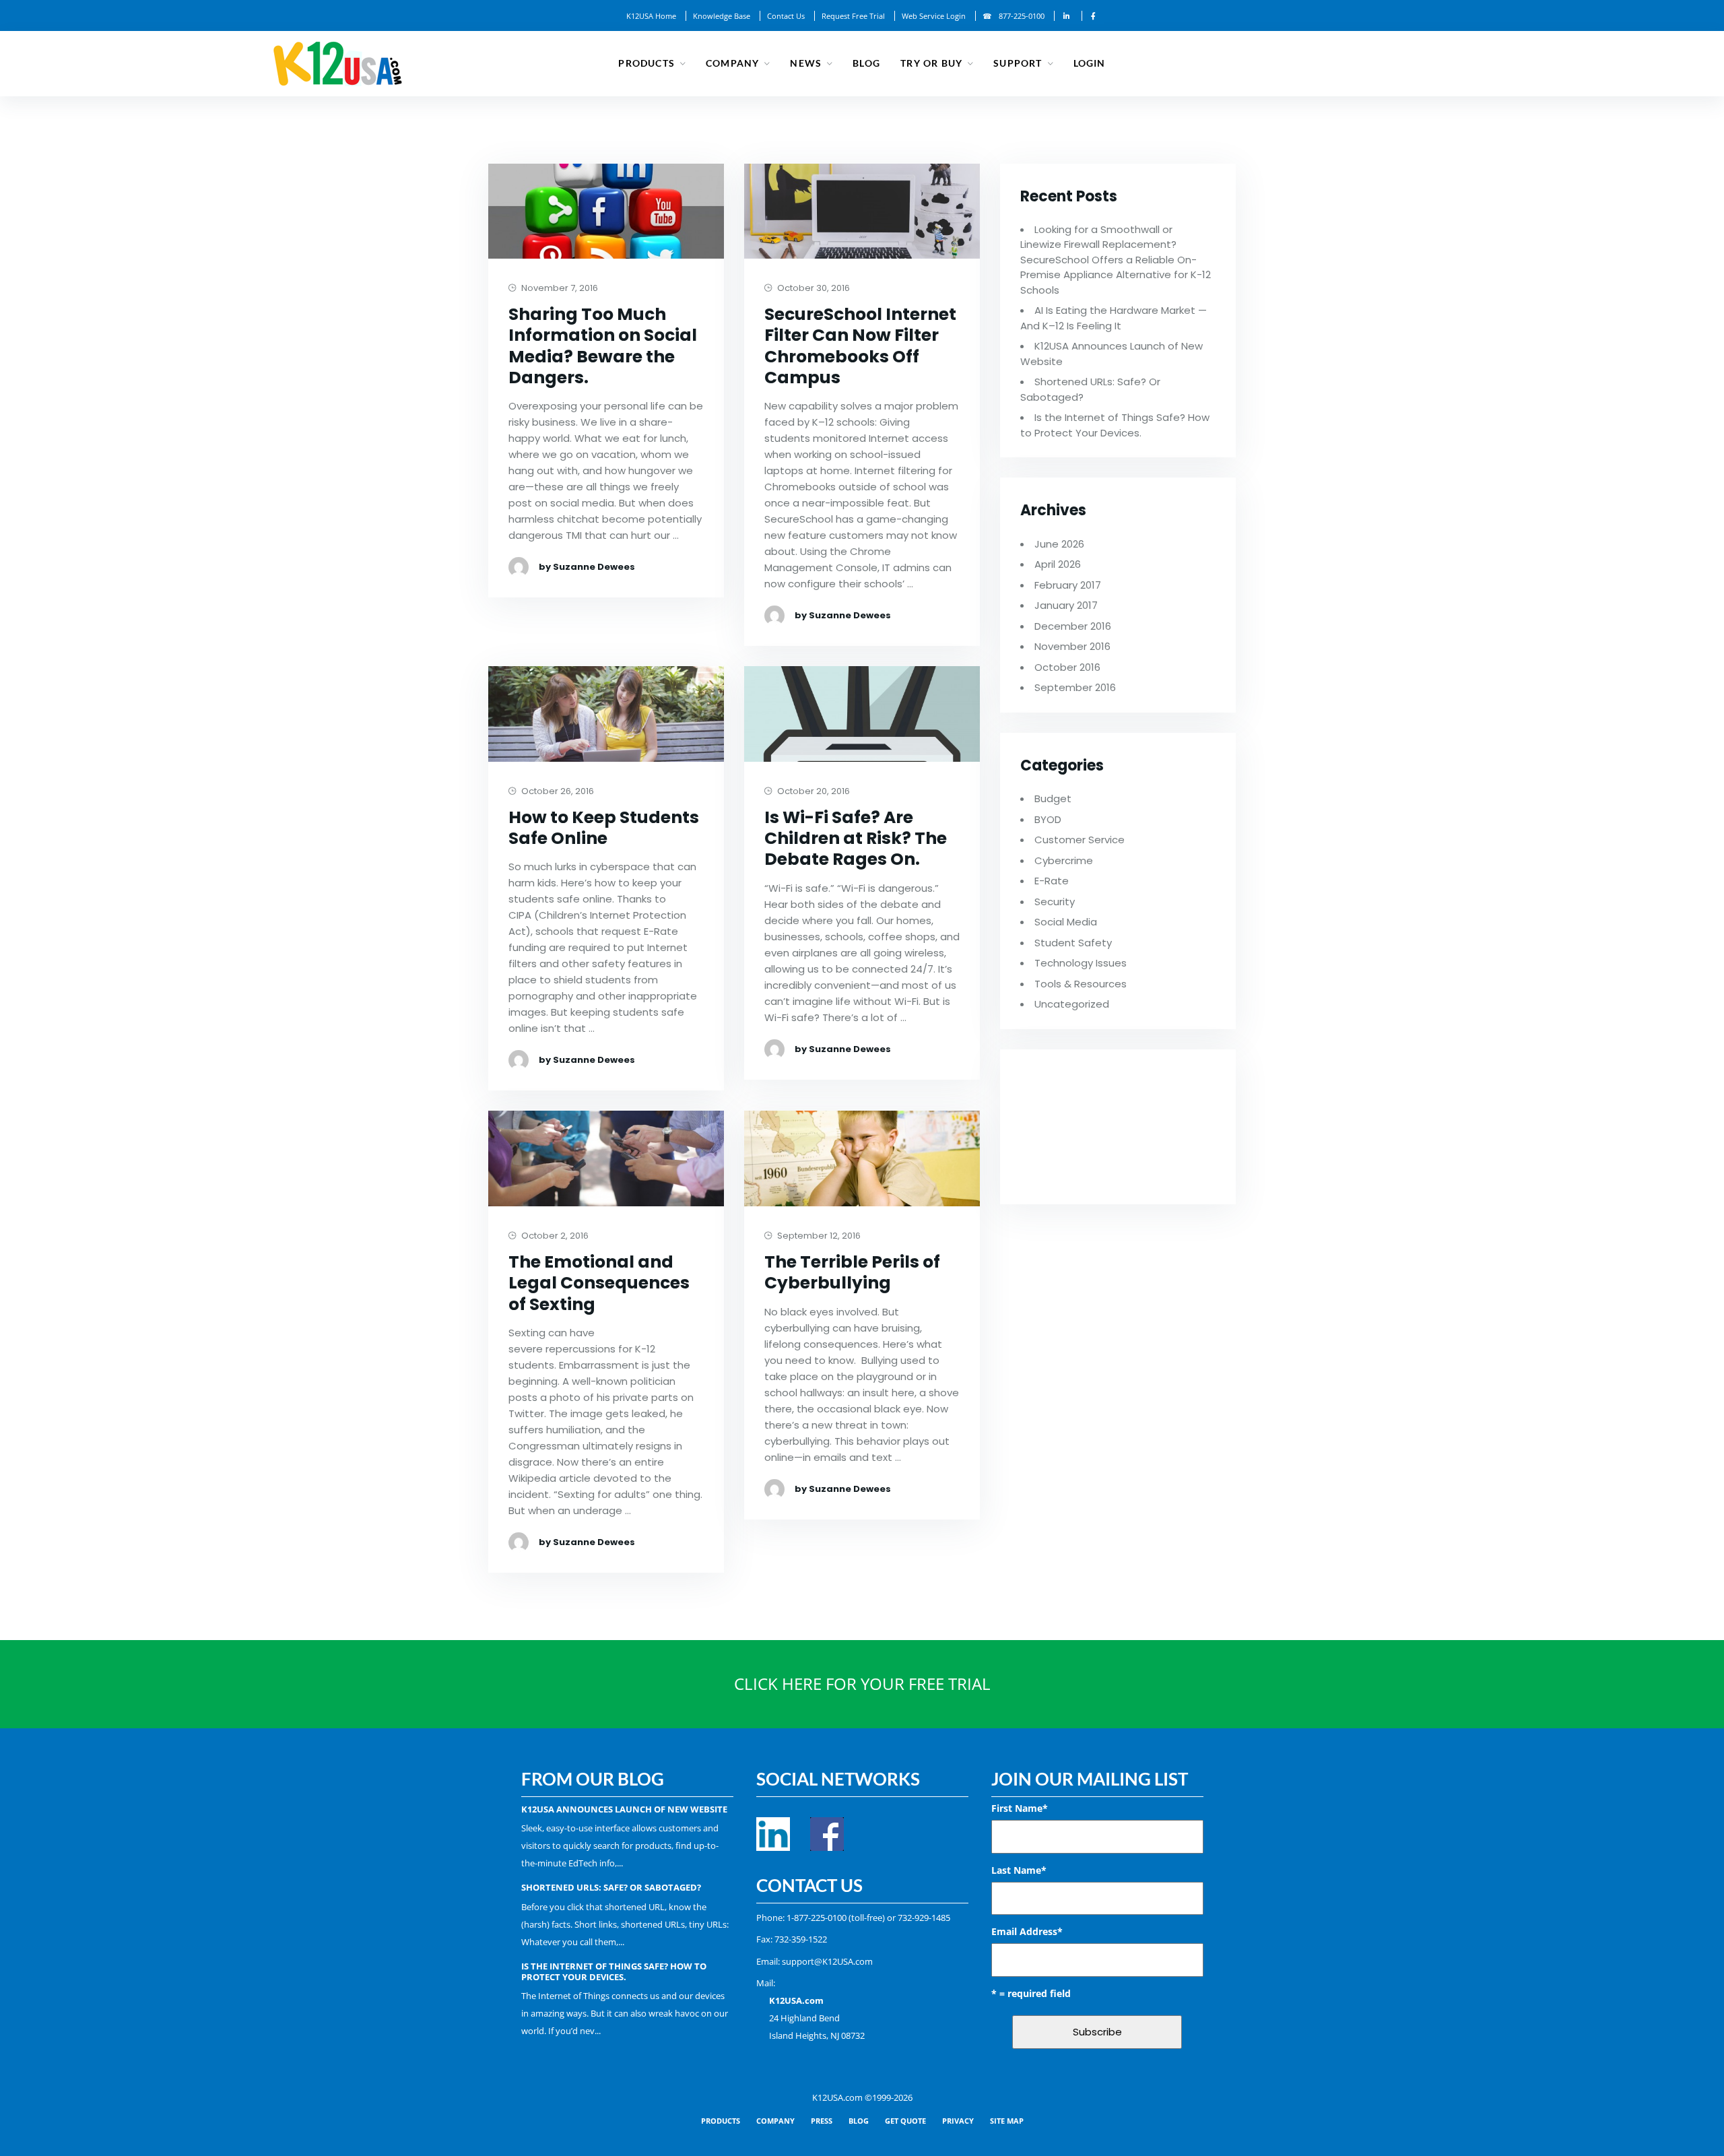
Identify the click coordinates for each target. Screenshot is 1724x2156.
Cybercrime (1064, 860)
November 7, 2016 (559, 289)
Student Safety (1073, 943)
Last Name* (1019, 1870)
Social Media (1066, 922)
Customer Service (1080, 840)
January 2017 (1066, 605)
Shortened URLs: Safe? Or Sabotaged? (611, 1887)
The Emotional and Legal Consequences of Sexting (599, 1283)
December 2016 (1073, 626)
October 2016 (1067, 667)
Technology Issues (1081, 963)
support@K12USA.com (827, 1961)
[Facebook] (1093, 16)
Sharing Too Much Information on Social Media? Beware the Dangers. (603, 346)
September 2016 (1075, 687)
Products (646, 63)
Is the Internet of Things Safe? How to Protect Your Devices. (1115, 425)
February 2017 (1068, 585)
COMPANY (775, 2121)
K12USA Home (651, 16)
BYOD (1048, 819)
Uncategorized (1072, 1004)
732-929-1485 (924, 1918)
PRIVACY (958, 2121)
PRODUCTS (721, 2121)
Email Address (1027, 1931)
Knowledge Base (722, 16)
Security (1055, 902)
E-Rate (1052, 881)
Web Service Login (934, 16)
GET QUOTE (905, 2121)
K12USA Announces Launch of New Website (624, 1809)
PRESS (822, 2121)
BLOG (859, 2121)
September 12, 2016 (818, 1236)
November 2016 (1072, 646)
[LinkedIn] (1067, 16)
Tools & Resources (1081, 984)
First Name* (1020, 1808)
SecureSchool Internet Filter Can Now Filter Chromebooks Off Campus (860, 346)
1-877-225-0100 (817, 1918)
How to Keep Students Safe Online (604, 828)
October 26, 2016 (557, 792)
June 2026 (1059, 544)
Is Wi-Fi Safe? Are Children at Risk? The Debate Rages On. (856, 839)
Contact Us (786, 16)
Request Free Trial (853, 16)
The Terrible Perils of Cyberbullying (852, 1273)
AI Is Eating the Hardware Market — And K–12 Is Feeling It (1114, 318)
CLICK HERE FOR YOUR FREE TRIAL (862, 1684)
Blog (866, 63)
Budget (1053, 798)
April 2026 (1058, 564)
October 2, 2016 (554, 1236)
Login (1090, 63)
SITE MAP (1007, 2121)
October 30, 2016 (813, 289)
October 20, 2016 (813, 792)
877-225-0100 (1022, 16)
